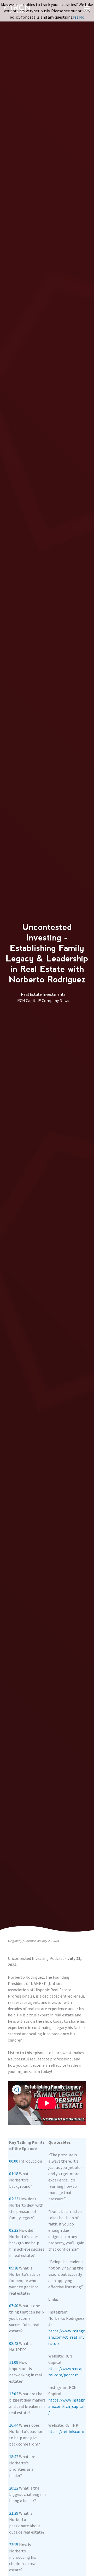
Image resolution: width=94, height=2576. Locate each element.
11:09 (14, 2362)
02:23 (14, 2199)
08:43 (14, 2343)
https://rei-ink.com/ (66, 2431)
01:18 (14, 2174)
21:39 (14, 2513)
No (82, 17)
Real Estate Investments (43, 994)
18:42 (14, 2457)
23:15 (14, 2545)
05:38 (14, 2268)
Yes (76, 17)
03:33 (14, 2230)
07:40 (14, 2306)
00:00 (14, 2161)
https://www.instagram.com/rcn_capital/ (66, 2406)
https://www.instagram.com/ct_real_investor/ (66, 2337)
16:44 (14, 2425)
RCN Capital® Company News (43, 1000)
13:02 (14, 2394)
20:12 (14, 2488)
